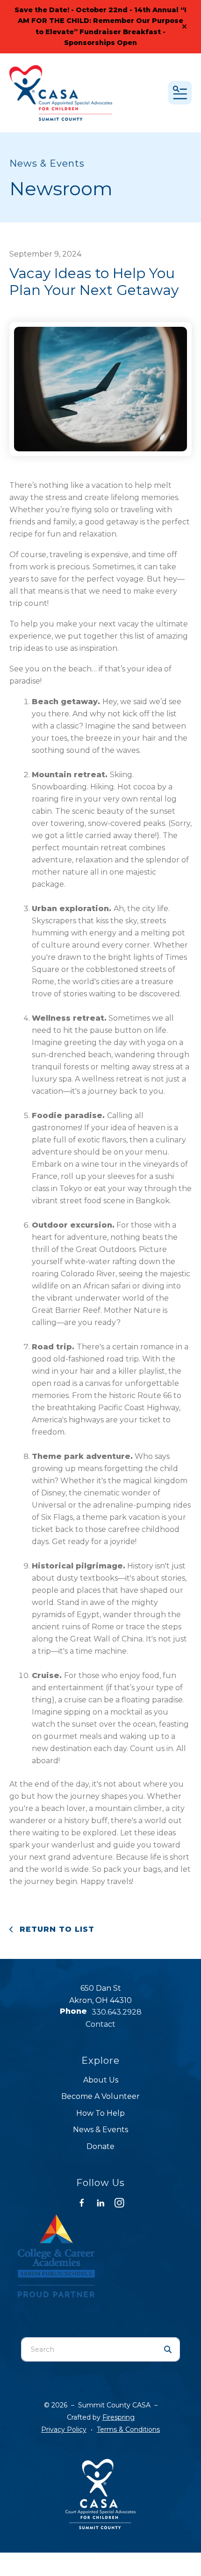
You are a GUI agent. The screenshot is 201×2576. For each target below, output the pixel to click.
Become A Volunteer (100, 2096)
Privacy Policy (64, 2429)
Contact (100, 2024)
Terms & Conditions (128, 2429)
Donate (100, 2146)
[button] (184, 27)
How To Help (100, 2113)
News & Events (100, 2130)
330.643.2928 (117, 2012)
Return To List (56, 1929)
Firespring (118, 2417)
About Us (101, 2080)
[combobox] (89, 2349)
